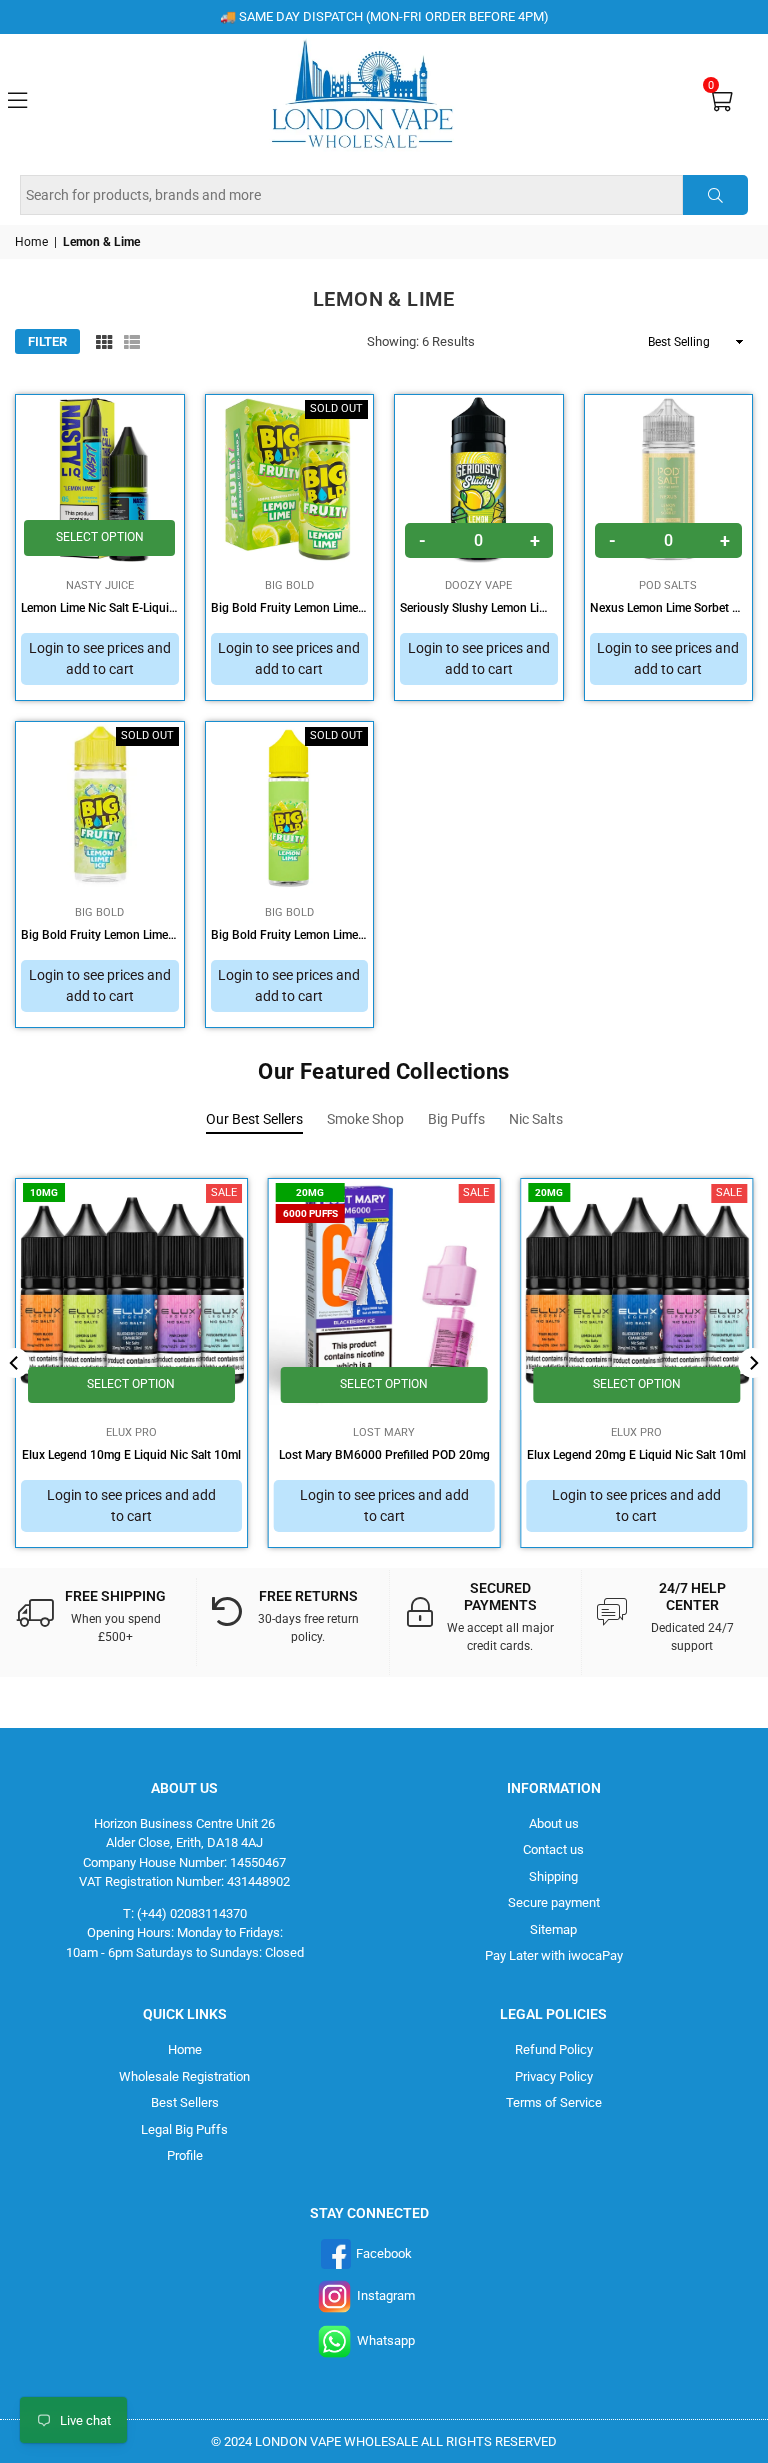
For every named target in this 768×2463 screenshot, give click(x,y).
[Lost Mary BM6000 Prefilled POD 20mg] (384, 1294)
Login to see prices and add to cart (100, 658)
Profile (185, 2155)
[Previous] (15, 1363)
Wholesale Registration (184, 2076)
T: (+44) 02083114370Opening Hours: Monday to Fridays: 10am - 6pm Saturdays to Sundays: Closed (185, 1933)
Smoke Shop (365, 1119)
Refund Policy (554, 2049)
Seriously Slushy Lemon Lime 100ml (479, 608)
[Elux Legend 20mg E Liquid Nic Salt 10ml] (636, 1294)
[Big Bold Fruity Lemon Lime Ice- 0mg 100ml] (100, 806)
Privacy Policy (554, 2076)
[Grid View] (104, 342)
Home (31, 242)
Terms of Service (554, 2102)
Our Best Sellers (254, 1119)
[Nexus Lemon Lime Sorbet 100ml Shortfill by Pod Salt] (669, 479)
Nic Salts (536, 1119)
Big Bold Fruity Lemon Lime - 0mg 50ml (290, 935)
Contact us (553, 1849)
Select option (100, 537)
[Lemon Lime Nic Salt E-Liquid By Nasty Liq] (100, 479)
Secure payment (554, 1902)
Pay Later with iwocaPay (554, 1955)
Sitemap (553, 1929)
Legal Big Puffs (184, 2129)
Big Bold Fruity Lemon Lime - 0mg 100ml (290, 608)
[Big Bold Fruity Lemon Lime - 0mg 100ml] (290, 479)
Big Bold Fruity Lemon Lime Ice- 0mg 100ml (100, 935)
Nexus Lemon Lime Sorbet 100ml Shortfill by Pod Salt (669, 608)
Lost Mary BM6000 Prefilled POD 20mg (384, 1455)
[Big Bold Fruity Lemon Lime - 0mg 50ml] (290, 806)
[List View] (132, 342)
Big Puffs (456, 1119)
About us (554, 1823)
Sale (224, 1192)
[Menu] (17, 98)
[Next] (753, 1363)
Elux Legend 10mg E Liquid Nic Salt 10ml (131, 1455)
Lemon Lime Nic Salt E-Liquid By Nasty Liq (100, 608)
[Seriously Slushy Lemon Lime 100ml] (479, 479)
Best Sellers (185, 2102)
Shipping (553, 1876)
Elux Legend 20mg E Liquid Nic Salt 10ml (636, 1455)
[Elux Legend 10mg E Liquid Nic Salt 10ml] (131, 1294)
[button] (720, 100)
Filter (47, 341)
